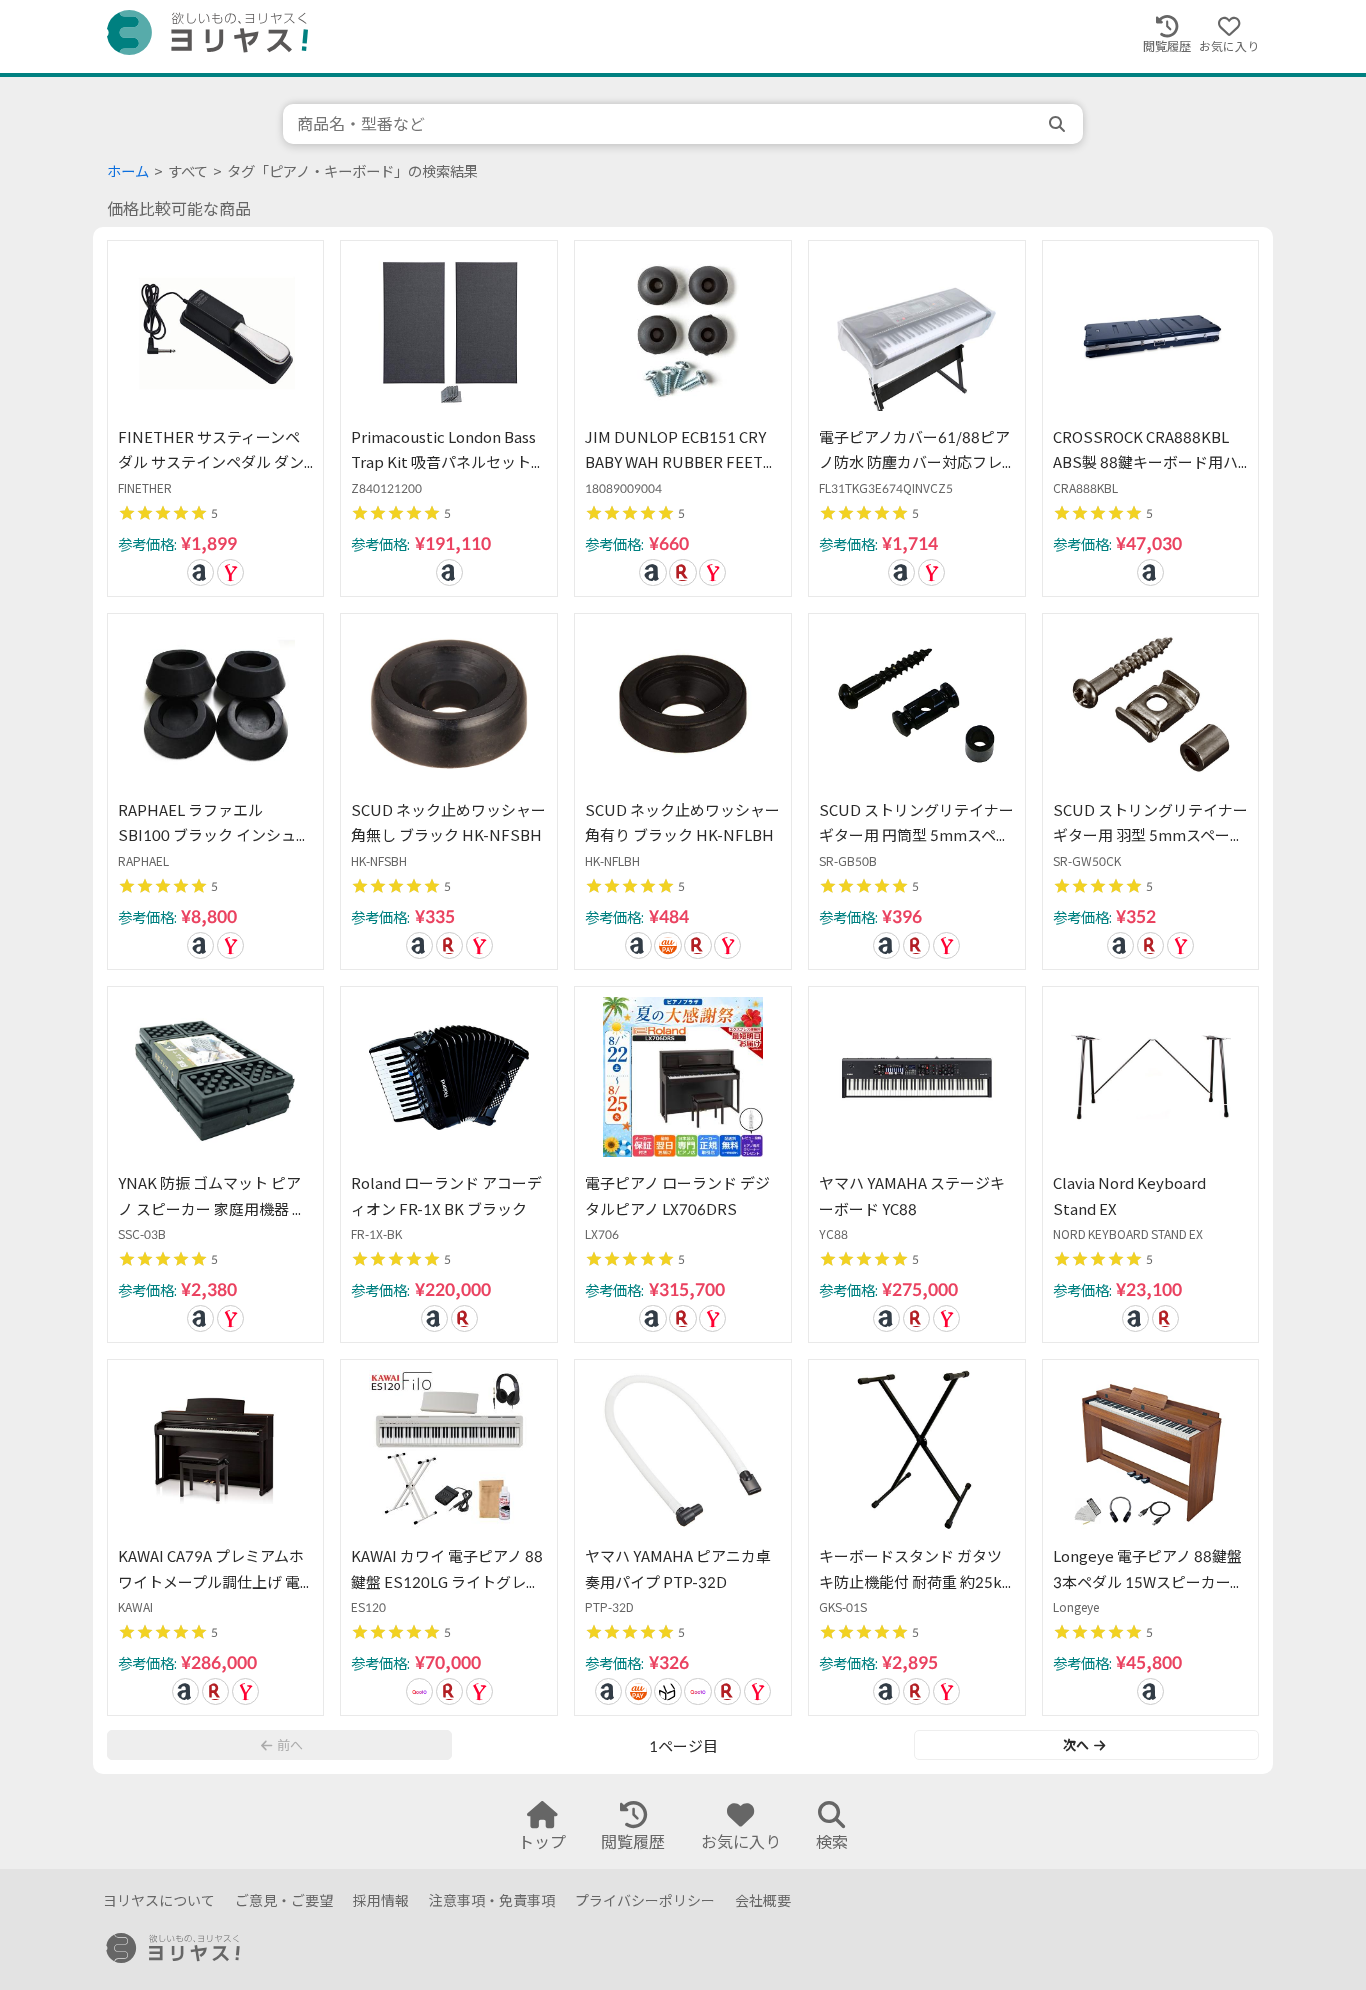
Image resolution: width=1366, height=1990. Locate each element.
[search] (1059, 124)
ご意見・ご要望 (284, 1900)
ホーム (128, 171)
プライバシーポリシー (645, 1900)
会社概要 (763, 1900)
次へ (1076, 1745)
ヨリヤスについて (159, 1900)
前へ (290, 1745)
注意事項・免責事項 (492, 1900)
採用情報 (381, 1900)
